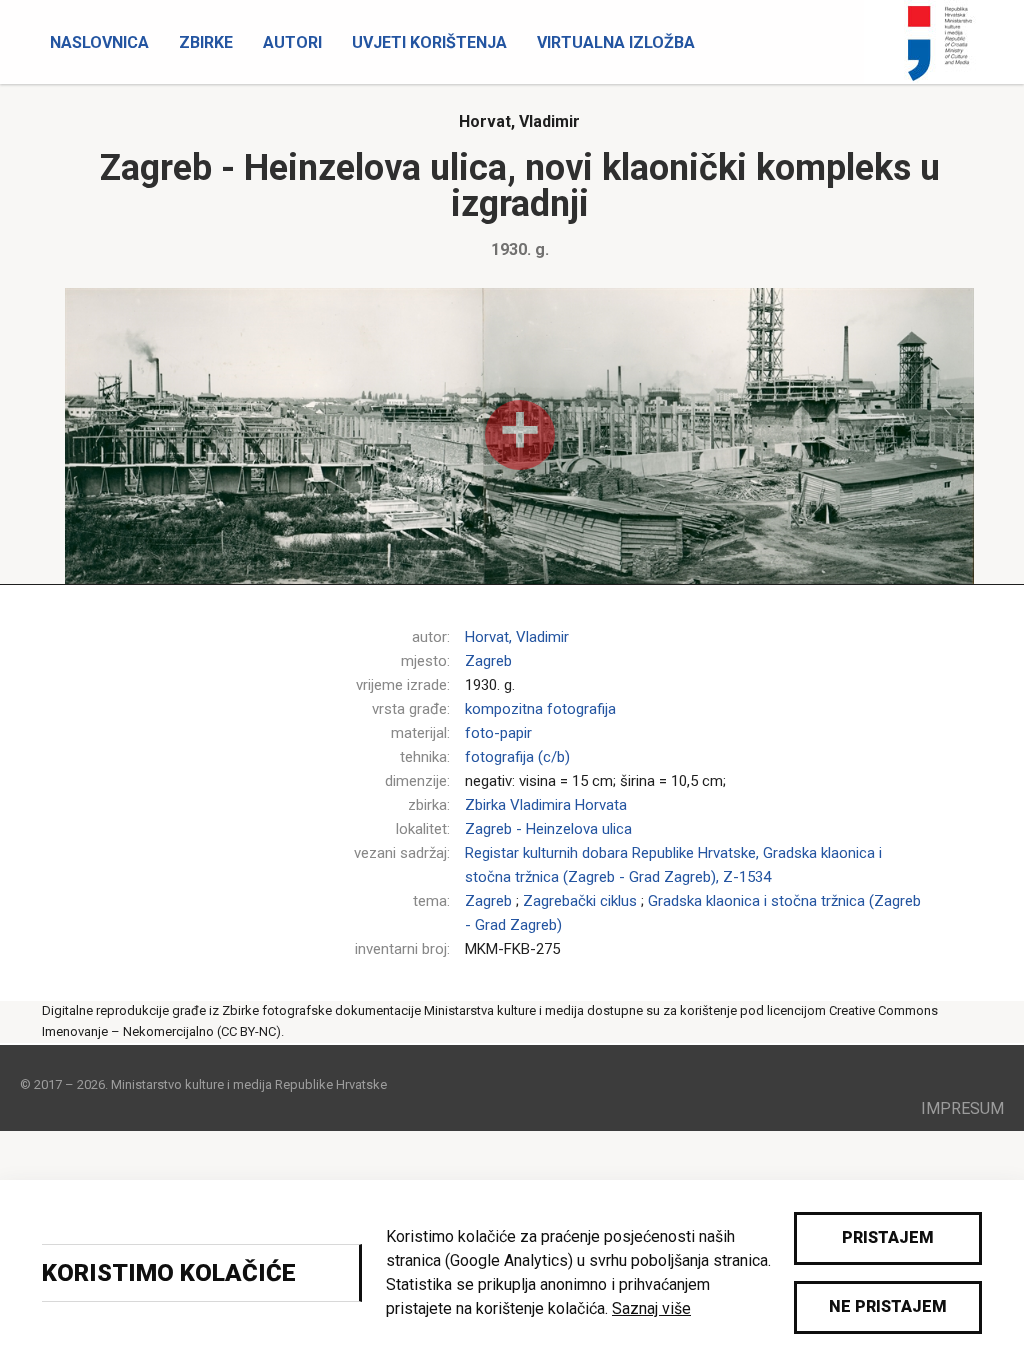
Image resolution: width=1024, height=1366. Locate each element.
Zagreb (488, 661)
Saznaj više (651, 1308)
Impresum (962, 1108)
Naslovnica (99, 42)
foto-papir (498, 733)
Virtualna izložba (616, 42)
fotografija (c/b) (517, 757)
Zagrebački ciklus (580, 901)
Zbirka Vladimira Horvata (546, 805)
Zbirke (206, 42)
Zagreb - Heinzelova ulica (548, 829)
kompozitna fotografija (540, 709)
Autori (292, 42)
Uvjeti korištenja (429, 42)
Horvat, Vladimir (519, 121)
